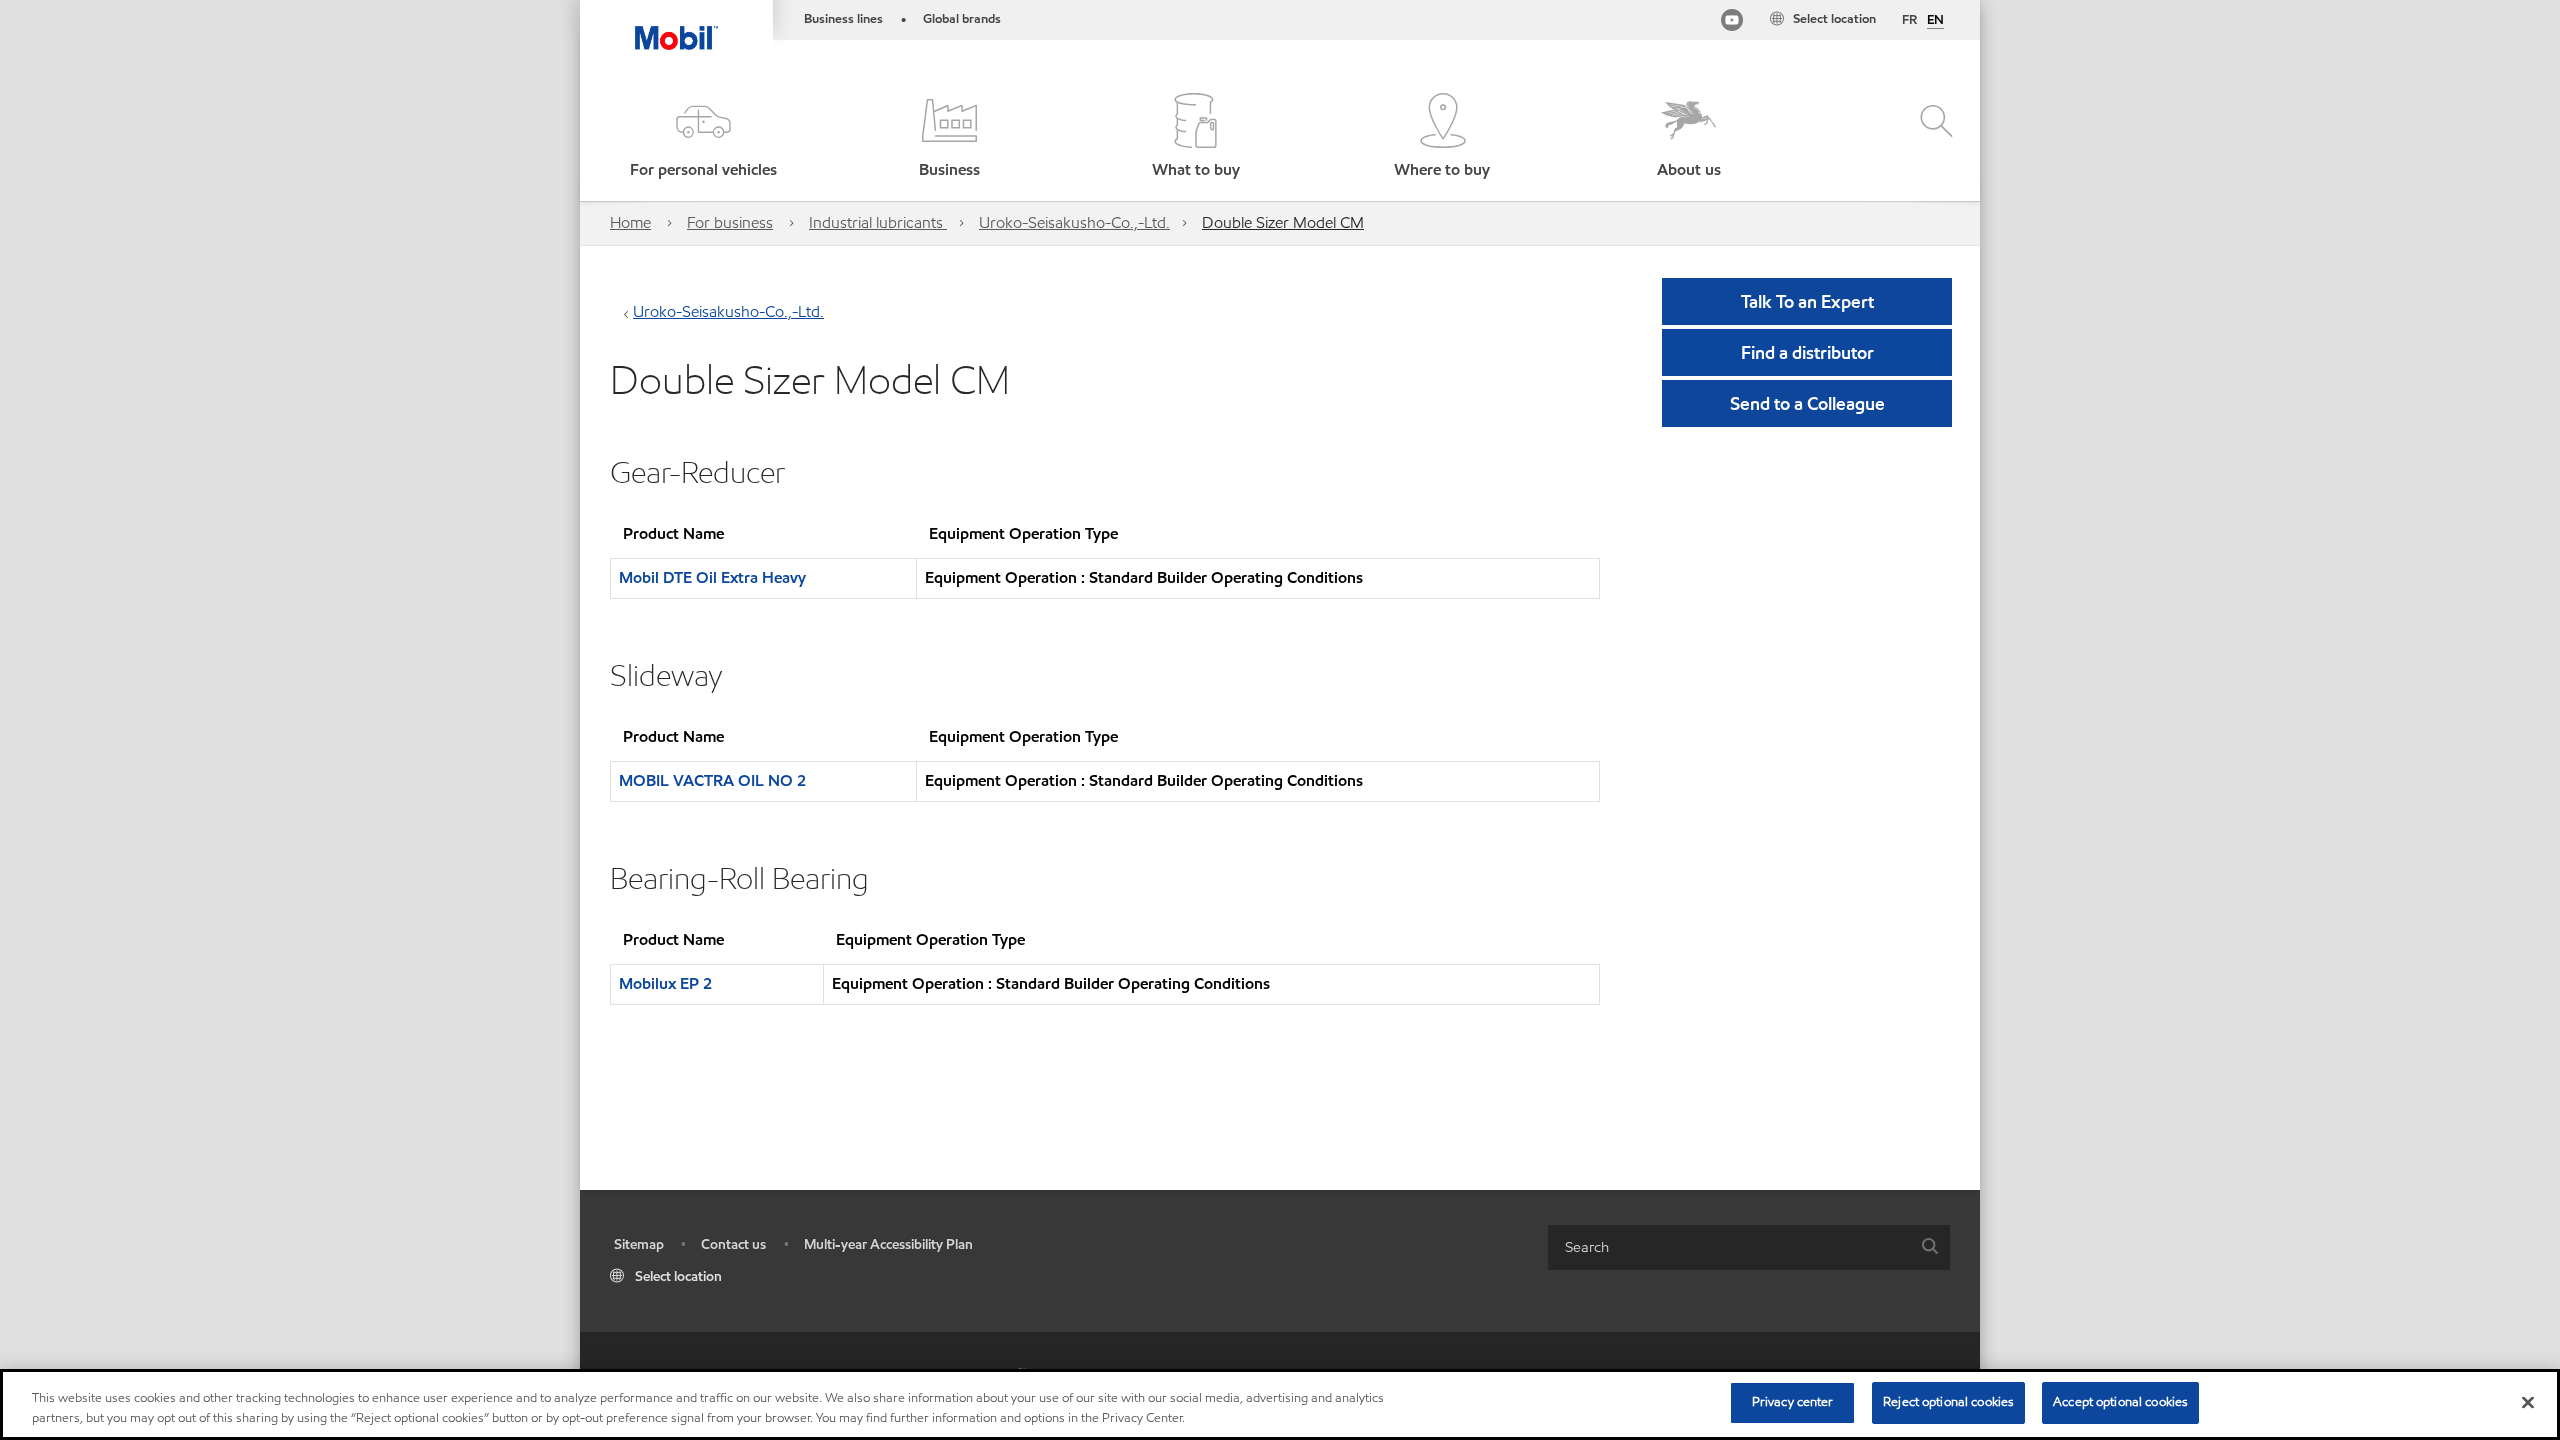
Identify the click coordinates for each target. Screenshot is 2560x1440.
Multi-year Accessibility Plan (888, 1244)
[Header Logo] (676, 25)
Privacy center (1793, 1402)
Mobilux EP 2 (665, 983)
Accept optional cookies (2120, 1402)
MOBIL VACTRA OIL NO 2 (712, 780)
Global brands (962, 19)
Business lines (843, 19)
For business (730, 222)
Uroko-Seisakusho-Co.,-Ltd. (1074, 222)
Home (630, 222)
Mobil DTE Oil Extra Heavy (712, 577)
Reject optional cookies (1948, 1402)
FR (1909, 20)
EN (1935, 21)
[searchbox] (1729, 1247)
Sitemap (639, 1244)
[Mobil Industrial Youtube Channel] (1732, 23)
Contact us (733, 1244)
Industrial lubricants (878, 222)
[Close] (2528, 1402)
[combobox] (1749, 1247)
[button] (703, 137)
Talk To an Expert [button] (1807, 301)
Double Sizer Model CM (1283, 222)
